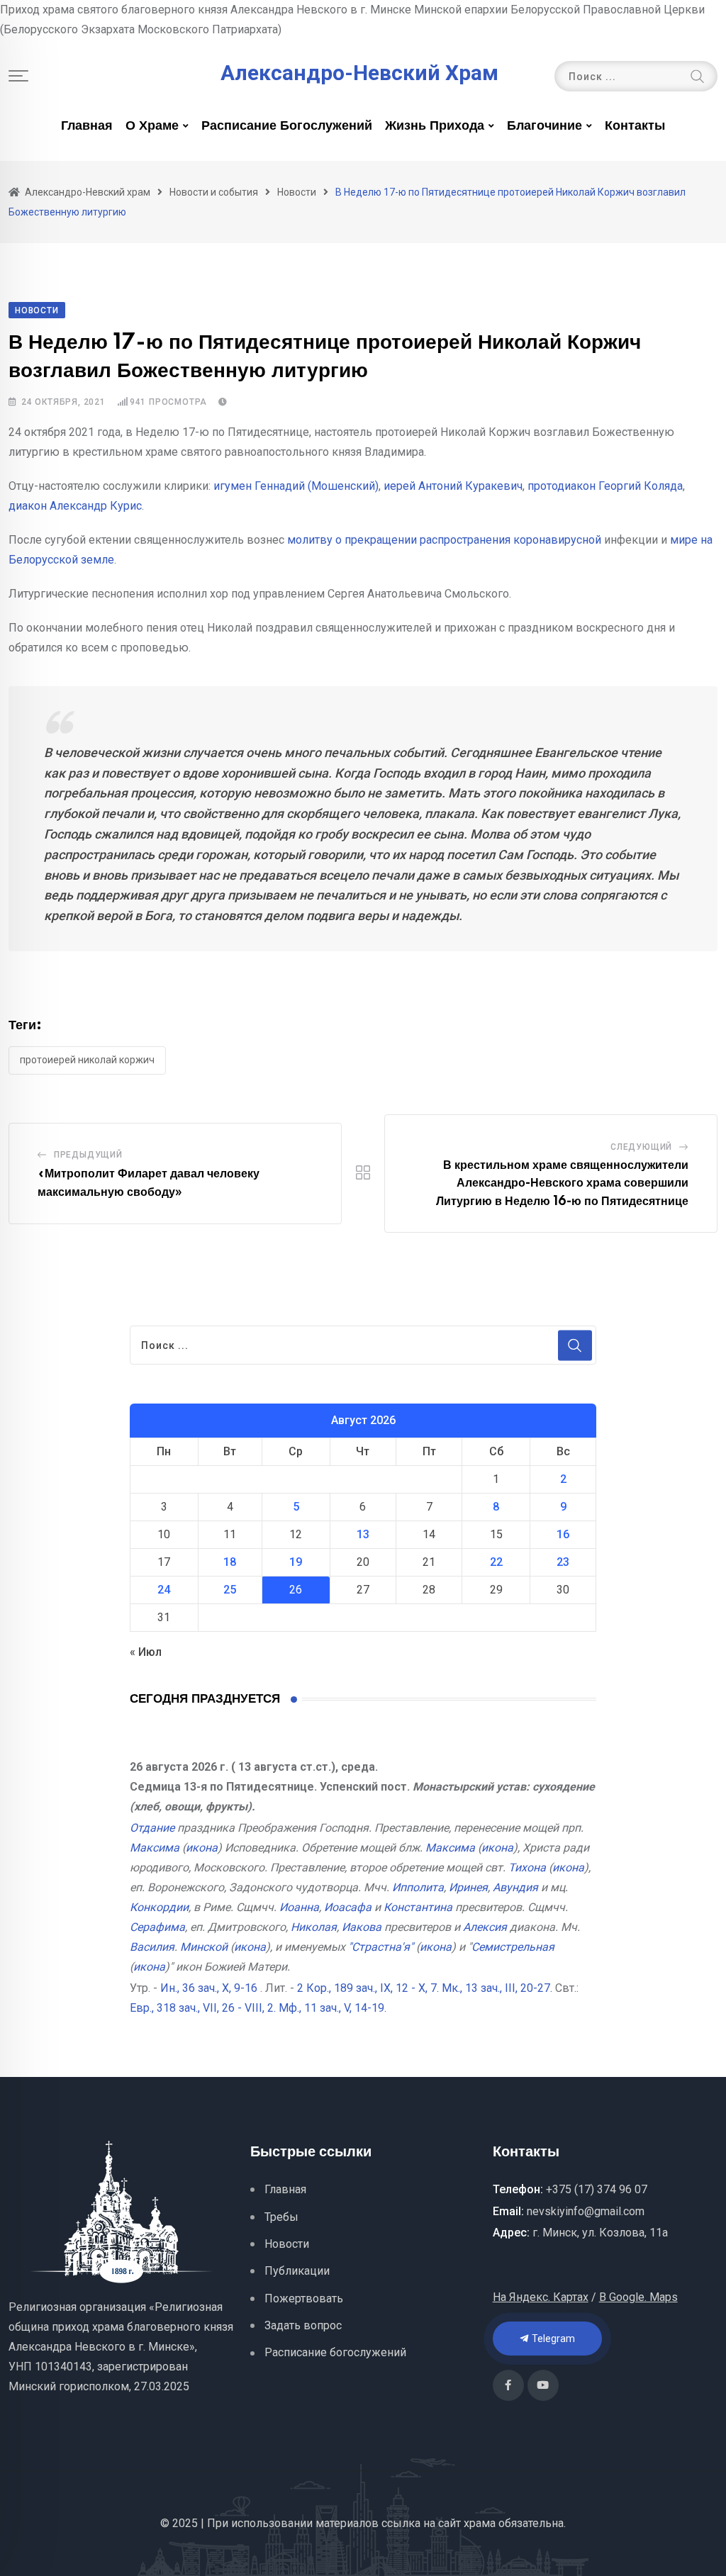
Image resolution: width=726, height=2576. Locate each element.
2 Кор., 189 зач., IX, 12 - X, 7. (368, 1988)
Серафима (157, 1927)
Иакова (362, 1927)
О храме (152, 126)
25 (230, 1590)
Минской (204, 1947)
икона (202, 1848)
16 (563, 1534)
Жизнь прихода (435, 126)
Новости (287, 2244)
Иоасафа (348, 1907)
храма (480, 2523)
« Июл (146, 1652)
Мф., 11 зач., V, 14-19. (333, 2008)
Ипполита (418, 1887)
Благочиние (544, 126)
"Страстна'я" (381, 1947)
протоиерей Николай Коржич (87, 1060)
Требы (281, 2217)
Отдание (152, 1828)
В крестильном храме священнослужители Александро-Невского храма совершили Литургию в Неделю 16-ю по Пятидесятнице (562, 1183)
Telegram (552, 2339)
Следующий (641, 1147)
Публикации (297, 2271)
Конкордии (159, 1907)
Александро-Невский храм (359, 73)
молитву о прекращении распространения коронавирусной (444, 540)
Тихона (527, 1867)
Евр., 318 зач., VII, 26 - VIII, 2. (203, 2008)
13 (363, 1534)
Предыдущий (88, 1155)
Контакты (635, 126)
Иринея (468, 1887)
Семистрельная (513, 1947)
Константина (418, 1907)
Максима (155, 1848)
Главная (87, 126)
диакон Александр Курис (75, 506)
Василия (152, 1947)
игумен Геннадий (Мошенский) (296, 486)
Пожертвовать (304, 2298)
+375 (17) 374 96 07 (597, 2189)
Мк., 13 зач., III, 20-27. (497, 1988)
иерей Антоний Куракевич (453, 486)
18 (230, 1562)
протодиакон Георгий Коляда (605, 486)
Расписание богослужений (287, 126)
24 (164, 1590)
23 (563, 1562)
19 (296, 1562)
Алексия (485, 1927)
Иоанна (299, 1907)
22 (496, 1562)
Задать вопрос (303, 2325)
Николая (314, 1927)
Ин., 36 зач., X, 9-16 (209, 1988)
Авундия (515, 1887)
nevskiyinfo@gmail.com (586, 2211)
